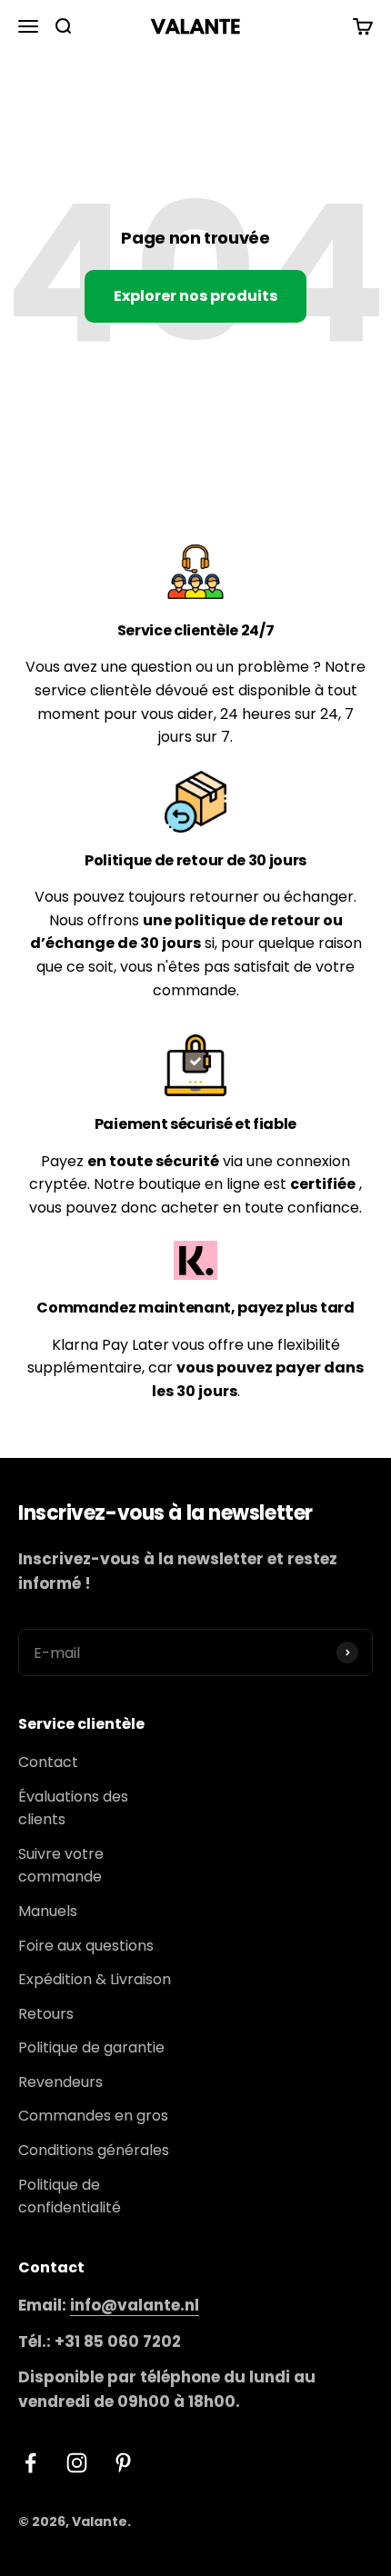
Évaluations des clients (73, 1808)
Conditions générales (94, 2150)
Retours (46, 2014)
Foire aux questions (86, 1946)
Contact (48, 1762)
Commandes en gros (93, 2116)
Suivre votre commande (61, 1866)
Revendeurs (60, 2082)
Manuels (48, 1911)
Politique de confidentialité (70, 2197)
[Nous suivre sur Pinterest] (123, 2463)
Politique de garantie (91, 2047)
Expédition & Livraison (95, 1979)
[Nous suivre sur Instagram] (77, 2463)
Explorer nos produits (195, 296)
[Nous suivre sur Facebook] (30, 2463)
